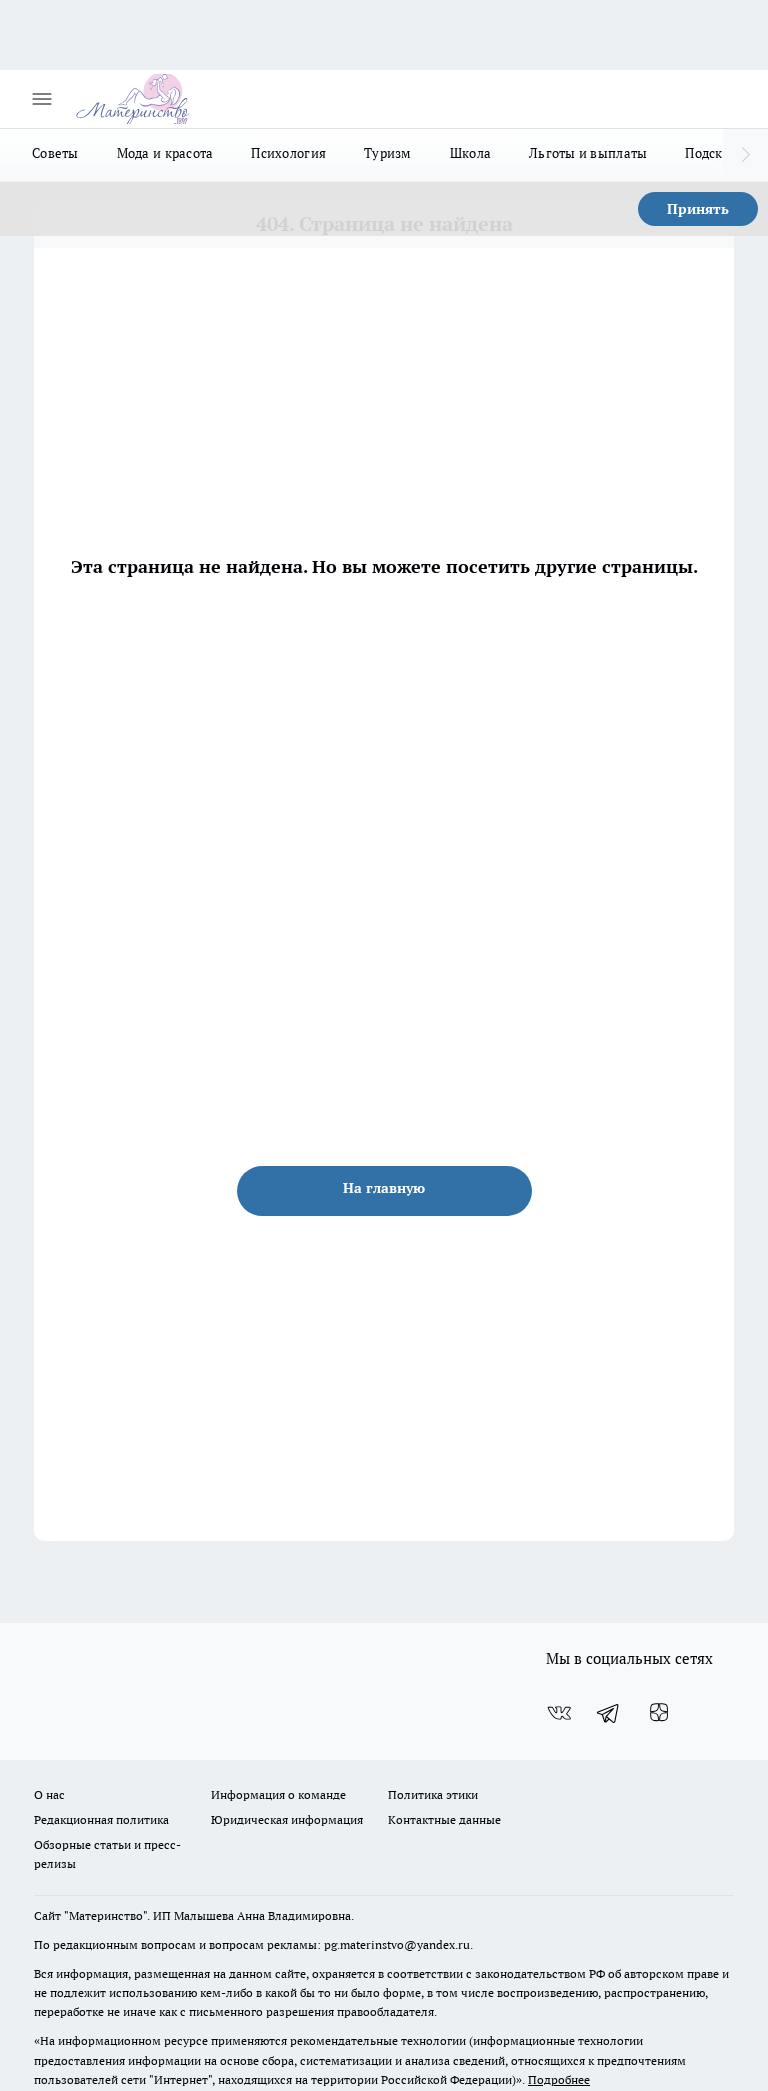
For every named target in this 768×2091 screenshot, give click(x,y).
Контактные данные (444, 1819)
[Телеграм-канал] (609, 1713)
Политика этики (433, 1794)
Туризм (388, 153)
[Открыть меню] (42, 99)
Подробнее (559, 2079)
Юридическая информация (287, 1819)
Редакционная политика (101, 1819)
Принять (698, 209)
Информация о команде (278, 1794)
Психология (288, 153)
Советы (55, 153)
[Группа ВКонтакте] (559, 1713)
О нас (49, 1794)
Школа (470, 153)
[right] (745, 155)
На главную (384, 1188)
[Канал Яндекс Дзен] (659, 1713)
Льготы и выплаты (588, 153)
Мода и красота (165, 153)
